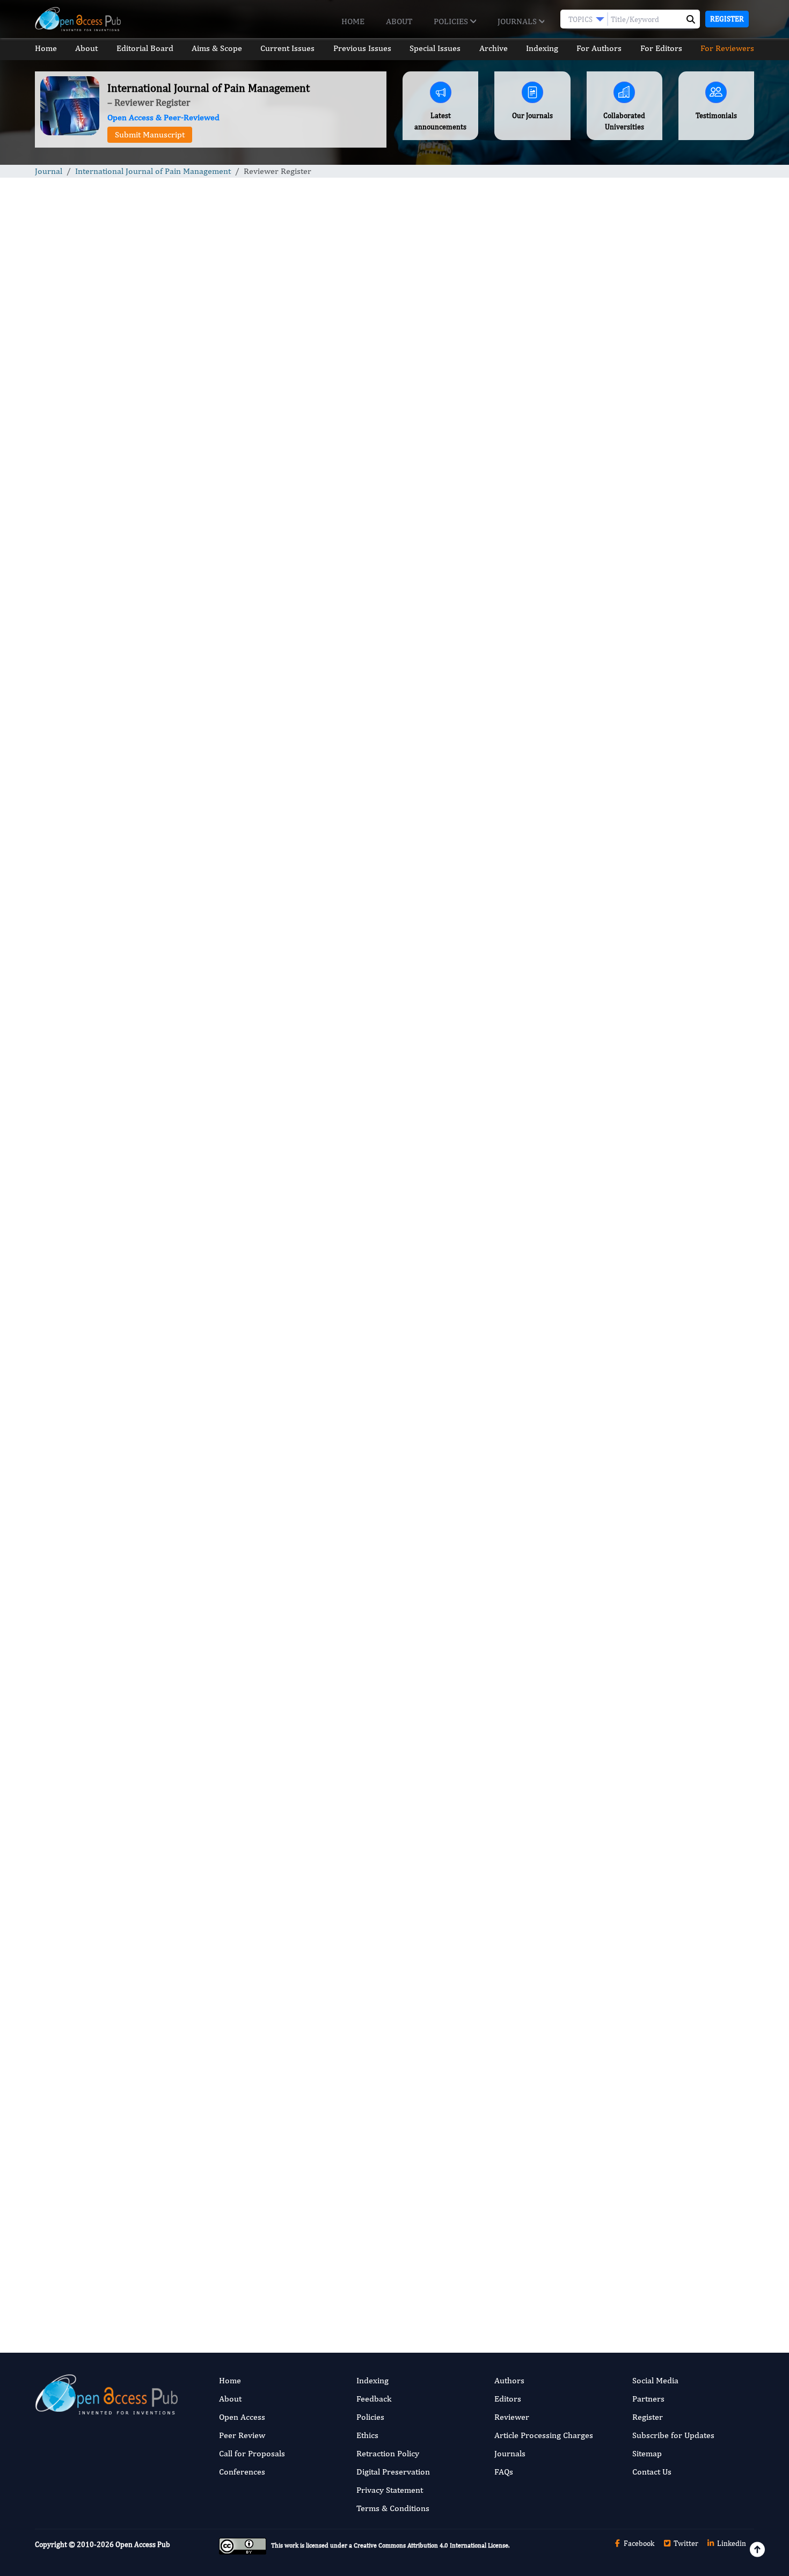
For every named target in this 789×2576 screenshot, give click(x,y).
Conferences (242, 2472)
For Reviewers (727, 48)
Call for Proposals (252, 2453)
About (399, 21)
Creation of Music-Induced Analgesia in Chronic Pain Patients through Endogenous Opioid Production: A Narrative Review (669, 656)
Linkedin (731, 2543)
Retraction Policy (388, 2453)
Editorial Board (145, 48)
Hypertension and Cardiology (646, 931)
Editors (508, 2399)
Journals (518, 21)
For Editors (661, 48)
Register (727, 19)
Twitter (685, 2543)
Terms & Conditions (393, 2508)
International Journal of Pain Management (153, 171)
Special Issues (435, 48)
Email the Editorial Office (372, 2262)
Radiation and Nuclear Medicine (651, 1063)
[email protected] (191, 2096)
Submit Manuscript (150, 134)
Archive (494, 48)
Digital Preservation (393, 2472)
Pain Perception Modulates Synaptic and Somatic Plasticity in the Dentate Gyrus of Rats (667, 737)
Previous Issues (362, 48)
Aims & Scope (217, 48)
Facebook (638, 2543)
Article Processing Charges (544, 2435)
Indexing (542, 48)
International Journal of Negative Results (665, 997)
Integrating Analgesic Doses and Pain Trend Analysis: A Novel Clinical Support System (669, 581)
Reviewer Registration (230, 2262)
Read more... (670, 502)
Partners (648, 2399)
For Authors (599, 48)
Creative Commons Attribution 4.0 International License (431, 2545)
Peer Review (242, 2435)
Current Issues (287, 48)
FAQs (504, 2472)
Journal (49, 171)
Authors (509, 2380)
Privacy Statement (390, 2490)
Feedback (374, 2399)
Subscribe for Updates (673, 2435)
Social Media (655, 2380)
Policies (452, 21)
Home (353, 21)
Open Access (242, 2417)
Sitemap (647, 2453)
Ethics (367, 2435)
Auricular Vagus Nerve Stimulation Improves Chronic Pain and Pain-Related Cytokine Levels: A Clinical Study (665, 818)
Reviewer (512, 2417)
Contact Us (198, 575)
